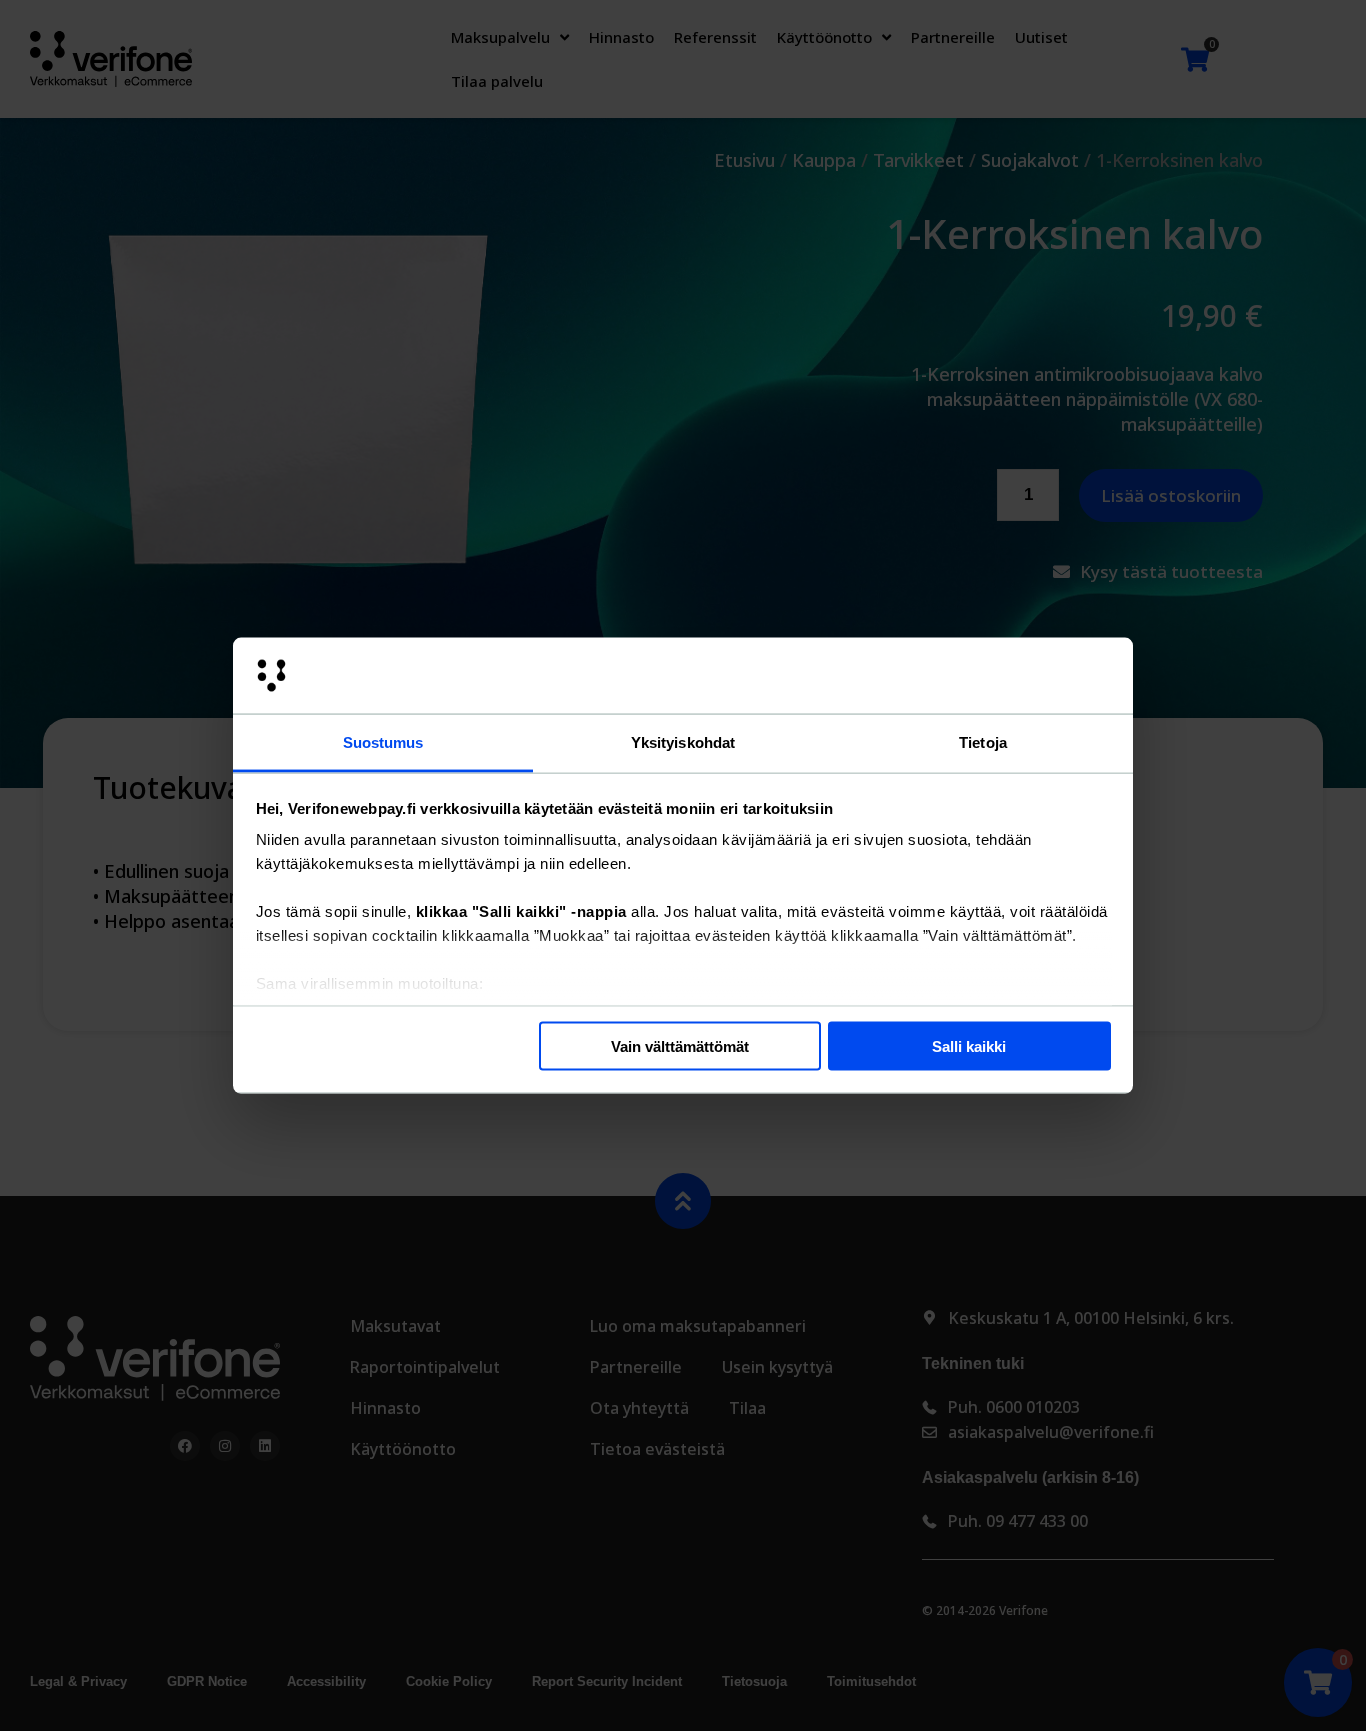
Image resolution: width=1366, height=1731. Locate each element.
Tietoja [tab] (983, 742)
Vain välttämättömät (680, 1045)
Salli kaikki (969, 1045)
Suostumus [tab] (383, 742)
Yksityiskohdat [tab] (683, 742)
